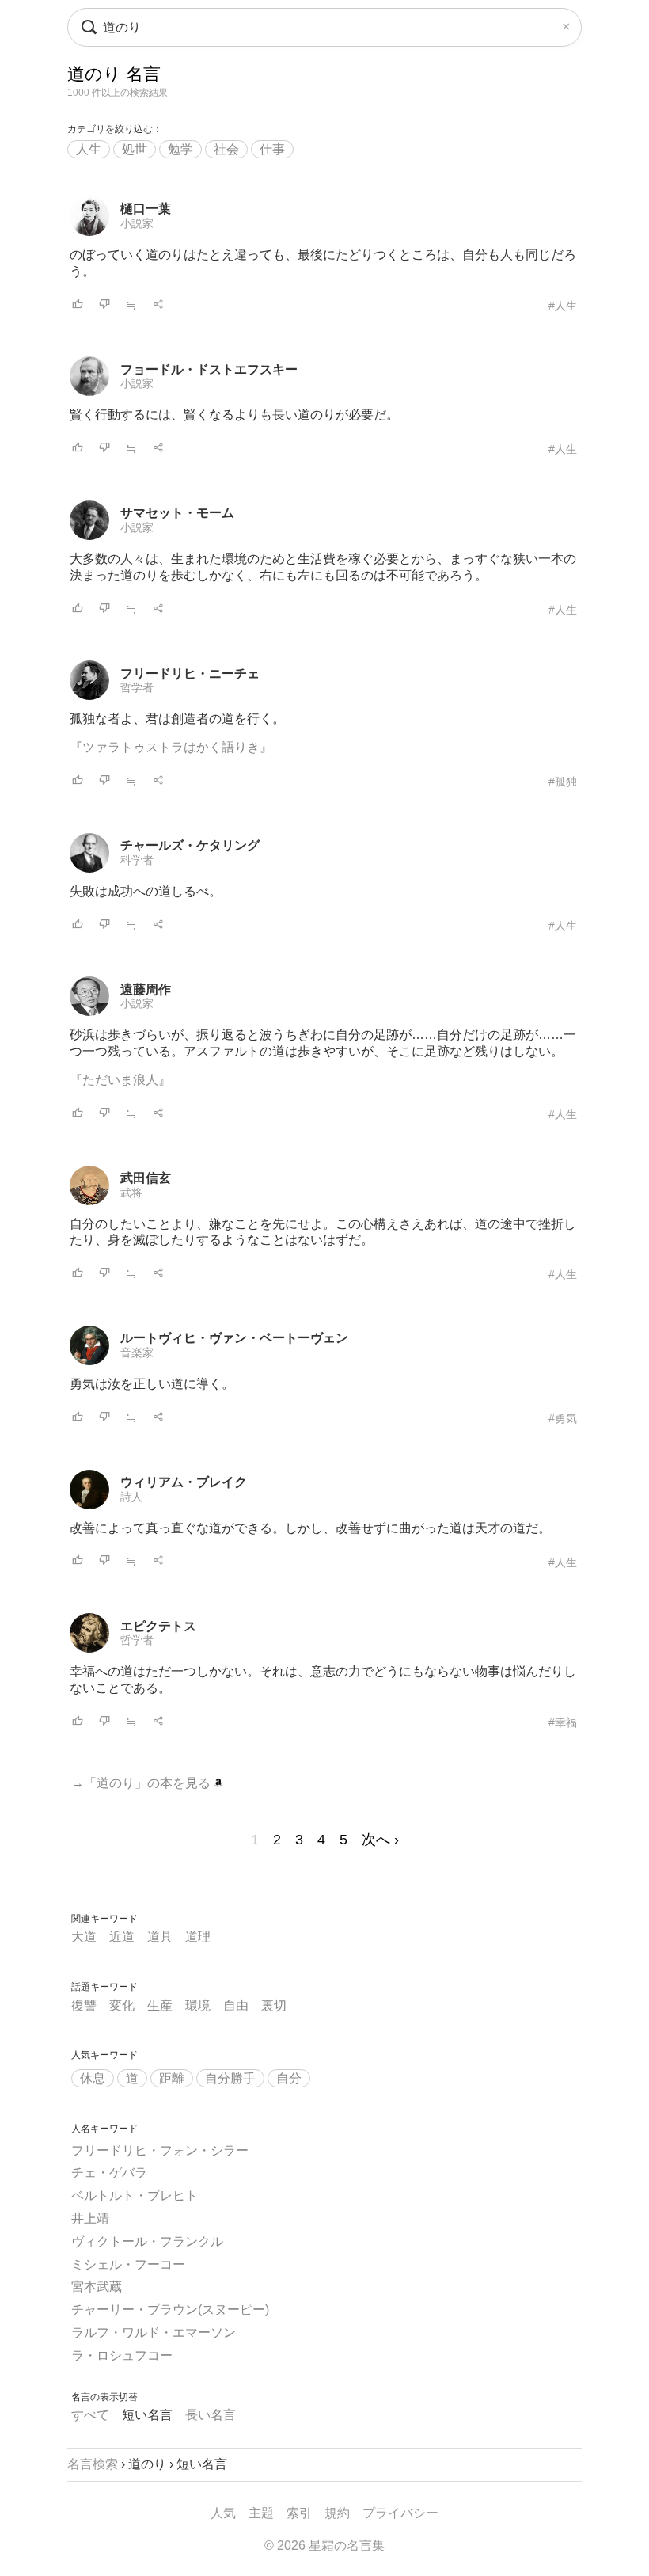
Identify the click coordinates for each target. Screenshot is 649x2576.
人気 (223, 2513)
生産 (160, 2005)
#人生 (563, 306)
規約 (337, 2513)
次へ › (380, 1840)
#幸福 (563, 1722)
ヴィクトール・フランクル (147, 2241)
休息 (93, 2078)
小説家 (137, 223)
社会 (226, 149)
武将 (131, 1193)
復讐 (84, 2005)
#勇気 (563, 1418)
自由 (236, 2005)
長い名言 (211, 2415)
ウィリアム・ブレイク (184, 1482)
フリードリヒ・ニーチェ (190, 673)
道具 (160, 1937)
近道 (122, 1937)
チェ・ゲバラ (109, 2173)
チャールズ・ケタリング (190, 845)
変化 (122, 2005)
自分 (289, 2078)
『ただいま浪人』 (120, 1080)
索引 (299, 2513)
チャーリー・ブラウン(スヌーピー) (170, 2310)
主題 (261, 2513)
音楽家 (137, 1353)
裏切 (274, 2005)
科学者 (137, 860)
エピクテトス (158, 1626)
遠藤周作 (146, 989)
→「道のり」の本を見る (142, 1783)
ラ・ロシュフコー (122, 2355)
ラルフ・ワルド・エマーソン (154, 2332)
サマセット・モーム (177, 513)
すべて (90, 2415)
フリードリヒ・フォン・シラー (160, 2150)
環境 (198, 2005)
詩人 (131, 1497)
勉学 (180, 149)
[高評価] (78, 305)
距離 (172, 2078)
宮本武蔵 (97, 2287)
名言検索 (93, 2464)
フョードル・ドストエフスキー (209, 369)
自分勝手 (230, 2078)
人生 (89, 149)
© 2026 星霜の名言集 (324, 2546)
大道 (84, 1937)
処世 (135, 149)
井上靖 (90, 2218)
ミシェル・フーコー (128, 2264)
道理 (198, 1937)
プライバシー (400, 2513)
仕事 (272, 149)
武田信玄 (146, 1178)
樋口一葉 (146, 209)
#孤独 (563, 782)
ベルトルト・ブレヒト (135, 2195)
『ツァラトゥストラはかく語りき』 (171, 747)
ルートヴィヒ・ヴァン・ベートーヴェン (234, 1338)
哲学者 (137, 687)
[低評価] (104, 305)
